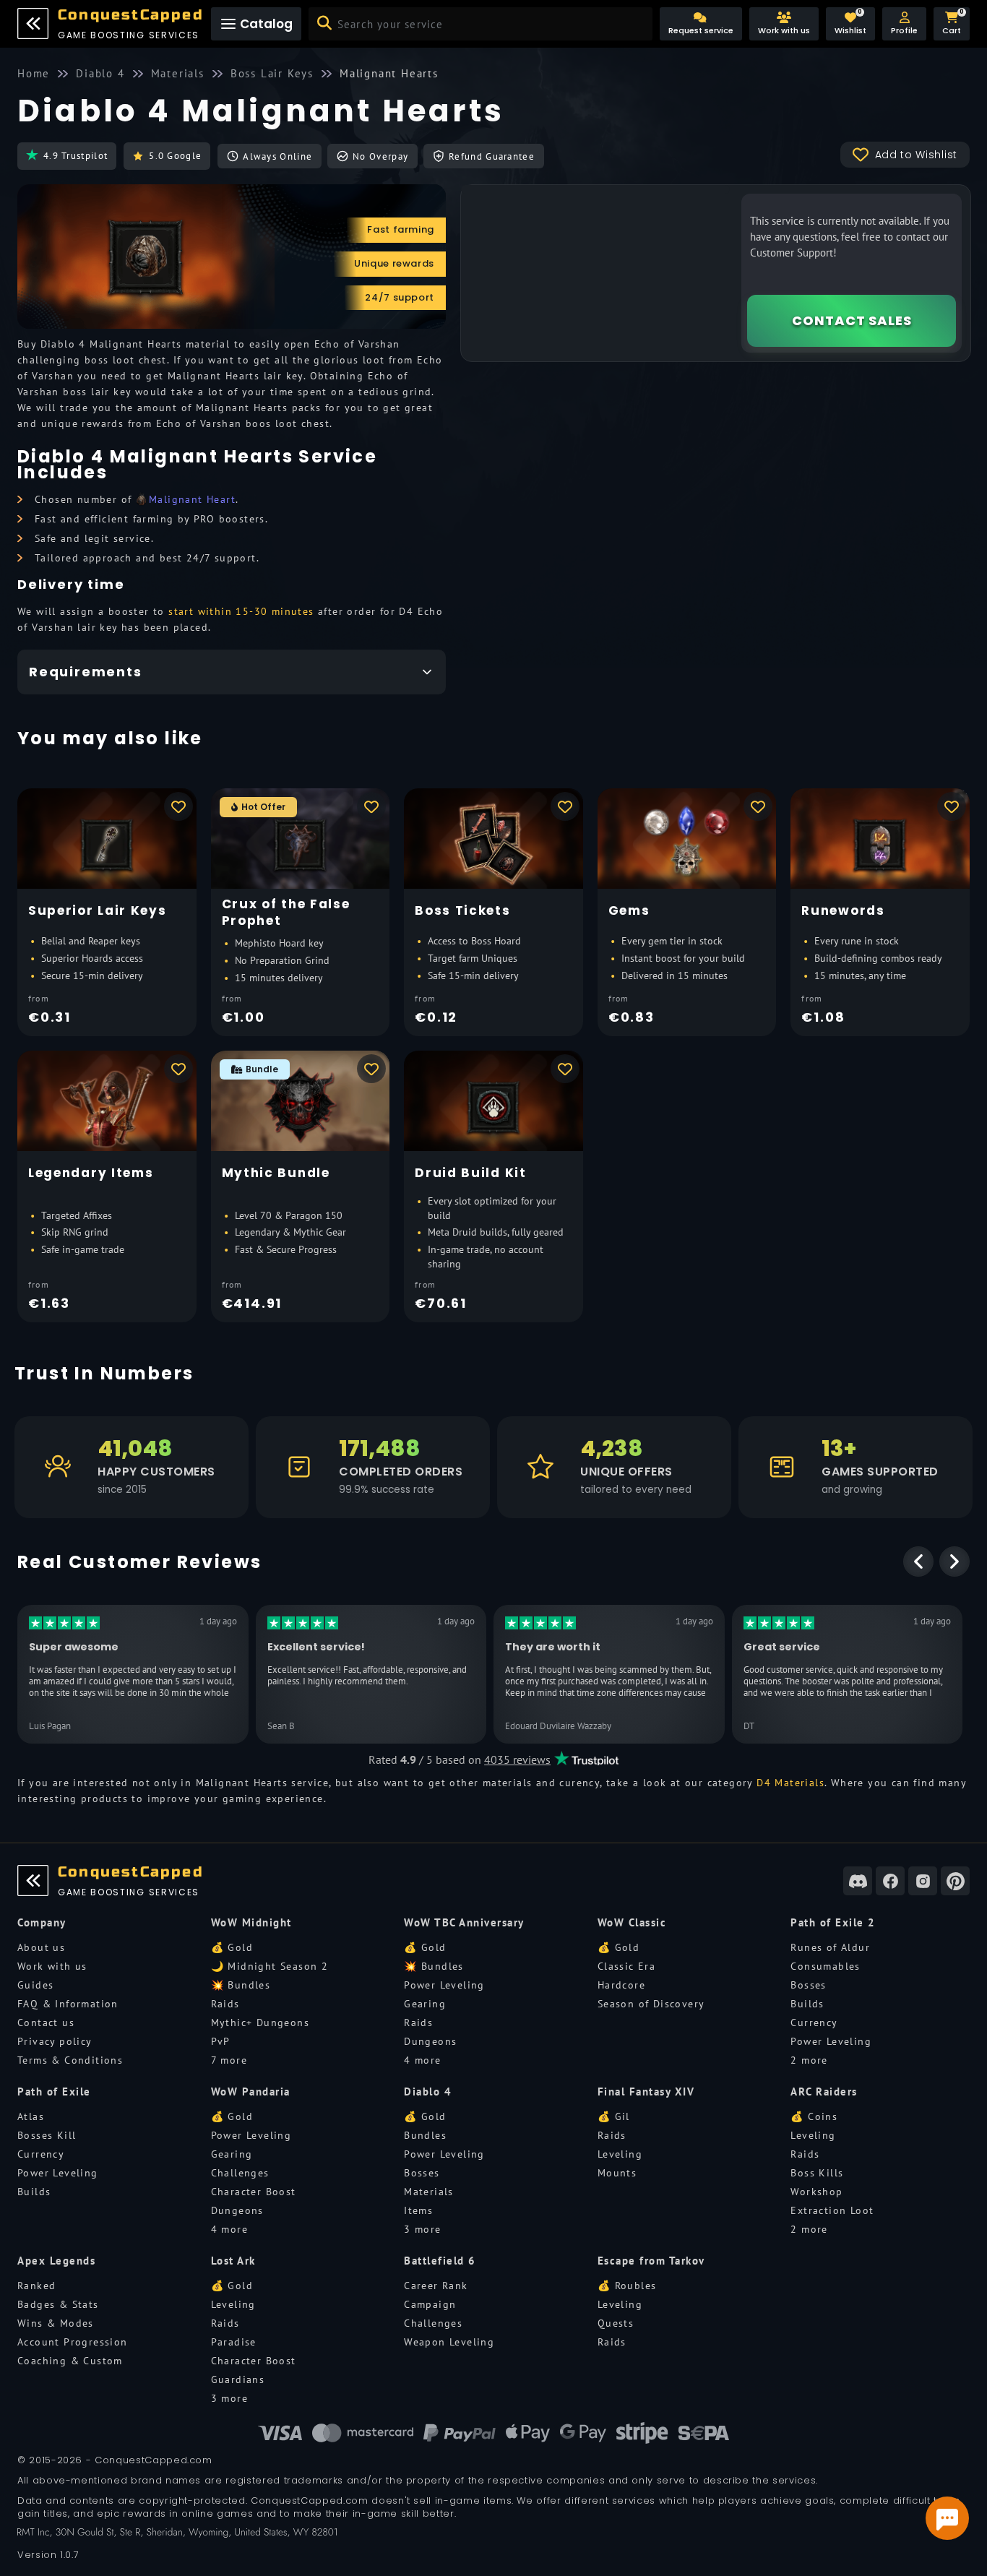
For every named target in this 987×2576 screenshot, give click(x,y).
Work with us (52, 1966)
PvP (221, 2041)
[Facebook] (890, 1881)
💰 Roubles (627, 2286)
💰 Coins (814, 2116)
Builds (807, 2004)
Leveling (620, 2154)
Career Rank (436, 2286)
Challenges (240, 2173)
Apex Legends (56, 2261)
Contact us (46, 2023)
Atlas (31, 2116)
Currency (814, 2023)
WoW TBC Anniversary (464, 1922)
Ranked (36, 2286)
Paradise (234, 2342)
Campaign (430, 2304)
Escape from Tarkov (651, 2261)
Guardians (238, 2379)
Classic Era (626, 1966)
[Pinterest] (955, 1881)
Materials (429, 2192)
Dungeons (430, 2041)
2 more (809, 2060)
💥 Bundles (241, 1985)
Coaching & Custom (70, 2361)
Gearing (425, 2004)
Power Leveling (444, 1985)
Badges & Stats (58, 2304)
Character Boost (254, 2192)
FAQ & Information (68, 2004)
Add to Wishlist (917, 155)
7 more (229, 2060)
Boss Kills (817, 2173)
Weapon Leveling (449, 2342)
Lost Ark (233, 2261)
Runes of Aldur (830, 1947)
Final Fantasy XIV (646, 2092)
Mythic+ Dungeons (260, 2023)
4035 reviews (517, 1759)
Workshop (816, 2192)
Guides (35, 1985)
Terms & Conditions (70, 2060)
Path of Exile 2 (833, 1922)
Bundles (425, 2135)
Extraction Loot (832, 2210)
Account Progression (73, 2342)
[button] (904, 24)
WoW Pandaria (251, 2092)
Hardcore (621, 1985)
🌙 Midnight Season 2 (270, 1966)
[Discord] (858, 1881)
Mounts (617, 2173)
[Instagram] (923, 1881)
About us (41, 1947)
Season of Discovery (651, 2004)
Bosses (808, 1985)
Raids (225, 2004)
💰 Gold (232, 1947)
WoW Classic (632, 1922)
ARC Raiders (824, 2092)
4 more (422, 2060)
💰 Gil (614, 2116)
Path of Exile (54, 2092)
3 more (422, 2229)
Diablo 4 (428, 2092)
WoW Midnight (251, 1922)
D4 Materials (790, 1783)
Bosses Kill (47, 2135)
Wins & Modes (56, 2323)
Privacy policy (55, 2041)
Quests (616, 2323)
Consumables (825, 1966)
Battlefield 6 (440, 2261)
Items (418, 2210)
